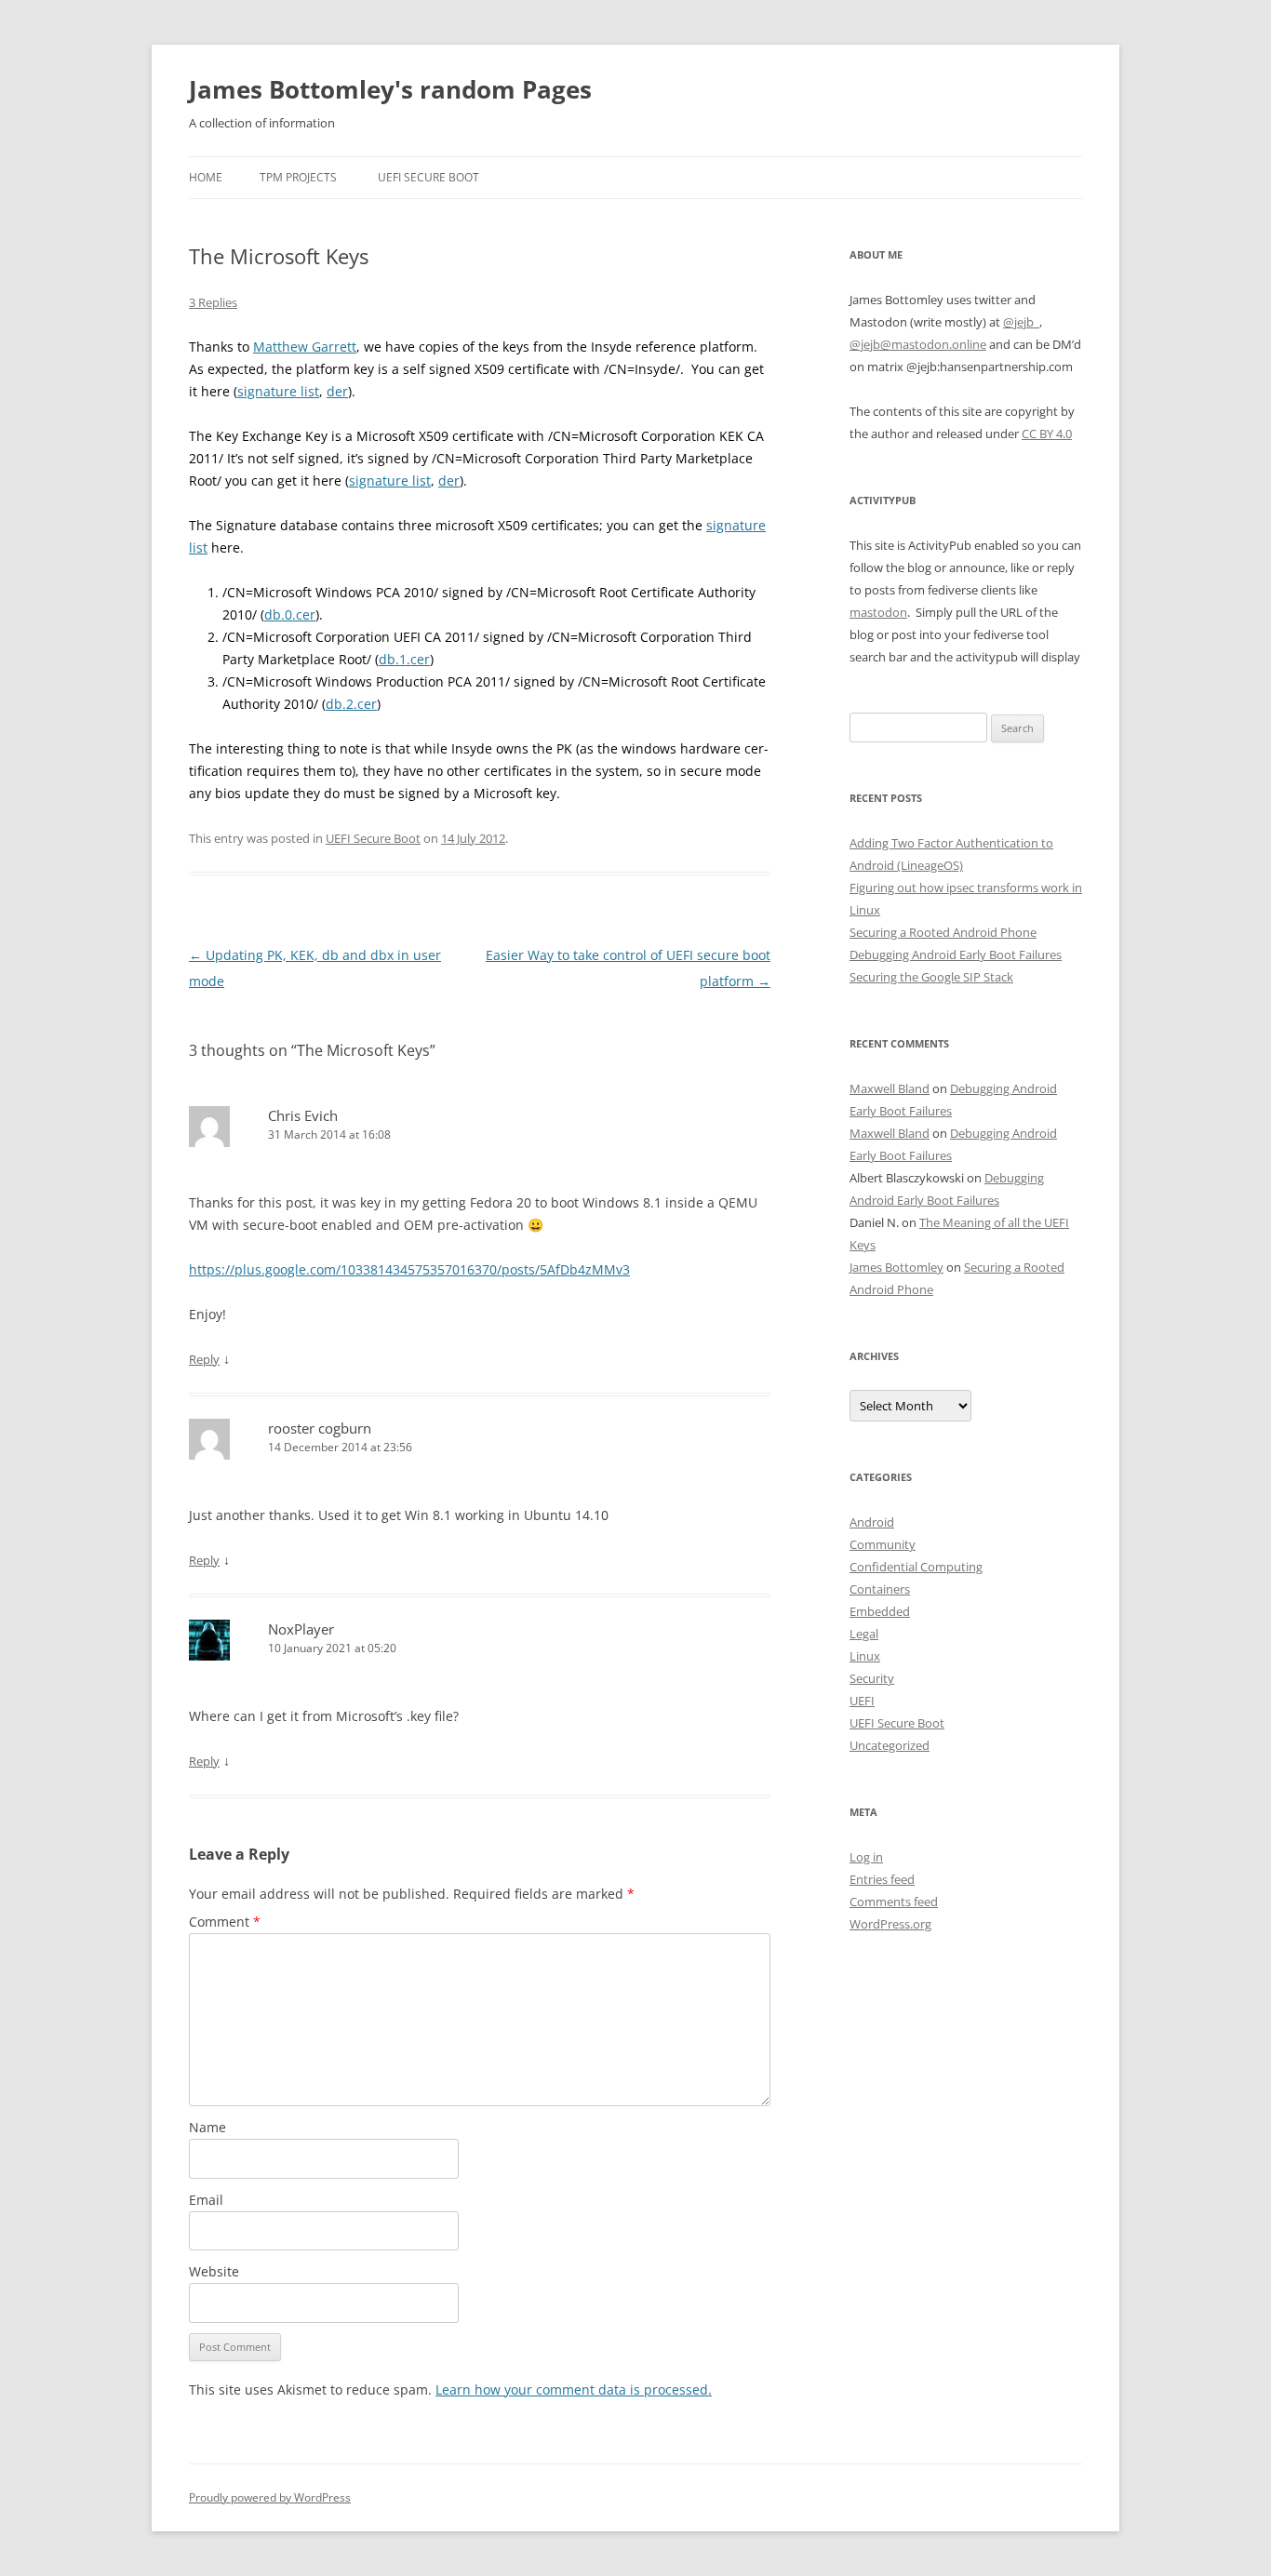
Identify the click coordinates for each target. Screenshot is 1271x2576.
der (337, 391)
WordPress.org (890, 1924)
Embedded (880, 1611)
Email (206, 2200)
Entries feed (882, 1879)
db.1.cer (404, 659)
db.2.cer (351, 704)
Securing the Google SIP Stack (931, 977)
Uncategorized (890, 1745)
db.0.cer (290, 614)
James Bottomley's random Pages (390, 89)
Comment (225, 1922)
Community (883, 1544)
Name (207, 2127)
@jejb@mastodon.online (918, 344)
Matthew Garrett (305, 347)
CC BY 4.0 (1047, 434)
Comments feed (894, 1902)
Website (214, 2271)
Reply (204, 1359)
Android (872, 1522)
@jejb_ (1021, 322)
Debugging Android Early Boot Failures (956, 954)
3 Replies (213, 302)
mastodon (878, 612)
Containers (880, 1589)
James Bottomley (896, 1267)
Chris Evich (303, 1115)
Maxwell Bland (890, 1088)
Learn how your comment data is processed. (574, 2389)
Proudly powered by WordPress (270, 2497)
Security (872, 1678)
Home (206, 177)
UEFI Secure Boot (428, 177)
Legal (864, 1634)
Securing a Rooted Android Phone (943, 932)
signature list (278, 391)
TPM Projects (298, 177)
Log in (866, 1857)
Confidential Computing (916, 1567)
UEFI (862, 1701)
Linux (865, 1656)
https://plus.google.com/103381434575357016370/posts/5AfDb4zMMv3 (409, 1269)
